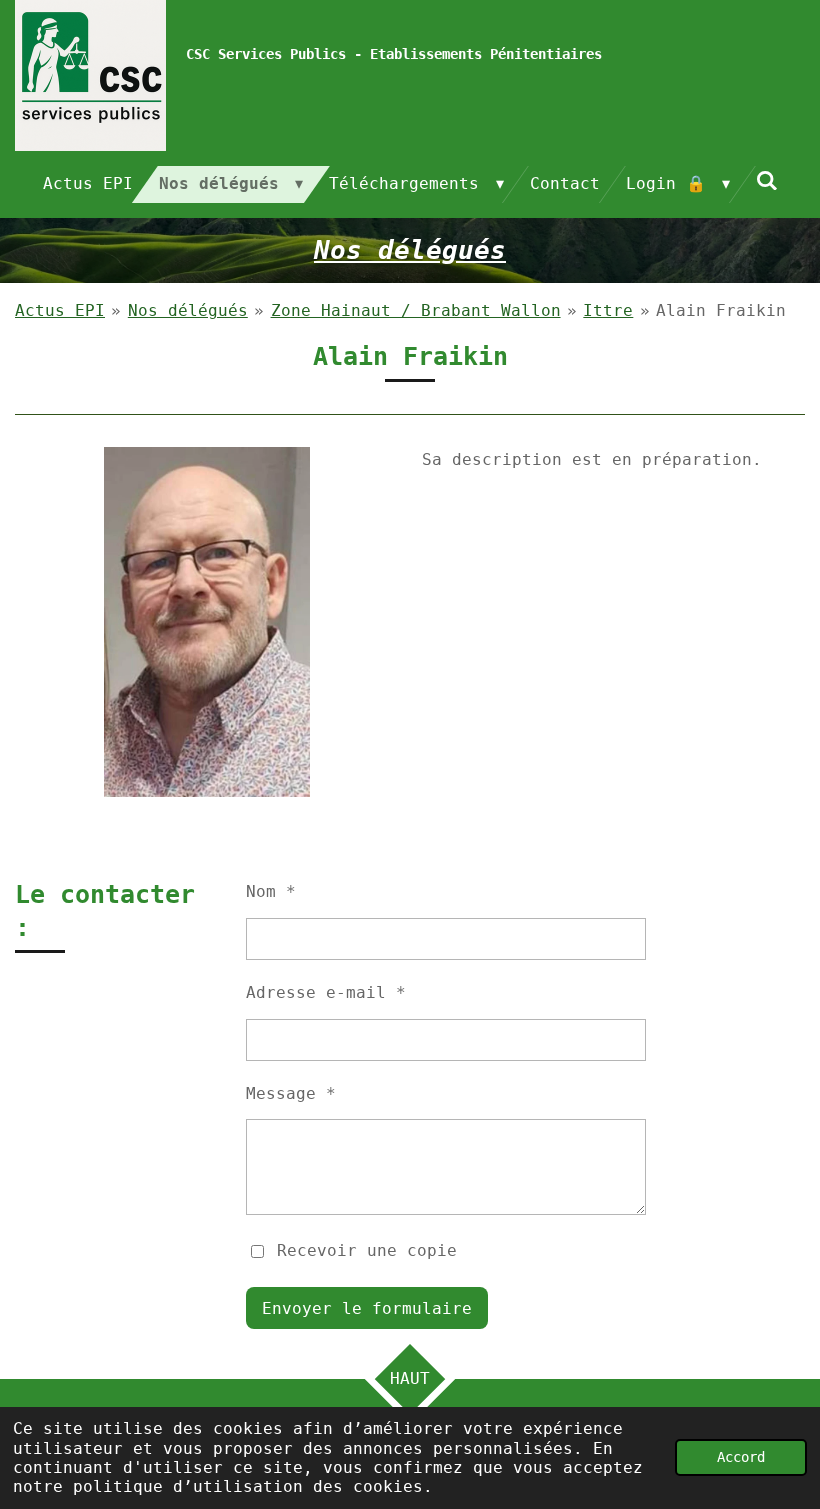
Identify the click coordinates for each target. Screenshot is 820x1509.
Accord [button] (741, 1457)
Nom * (271, 891)
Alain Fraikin (721, 310)
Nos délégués (188, 310)
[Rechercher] (767, 180)
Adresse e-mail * (326, 992)
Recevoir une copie (367, 1250)
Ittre (608, 310)
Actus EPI (60, 310)
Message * (291, 1093)
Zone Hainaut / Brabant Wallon (416, 310)
